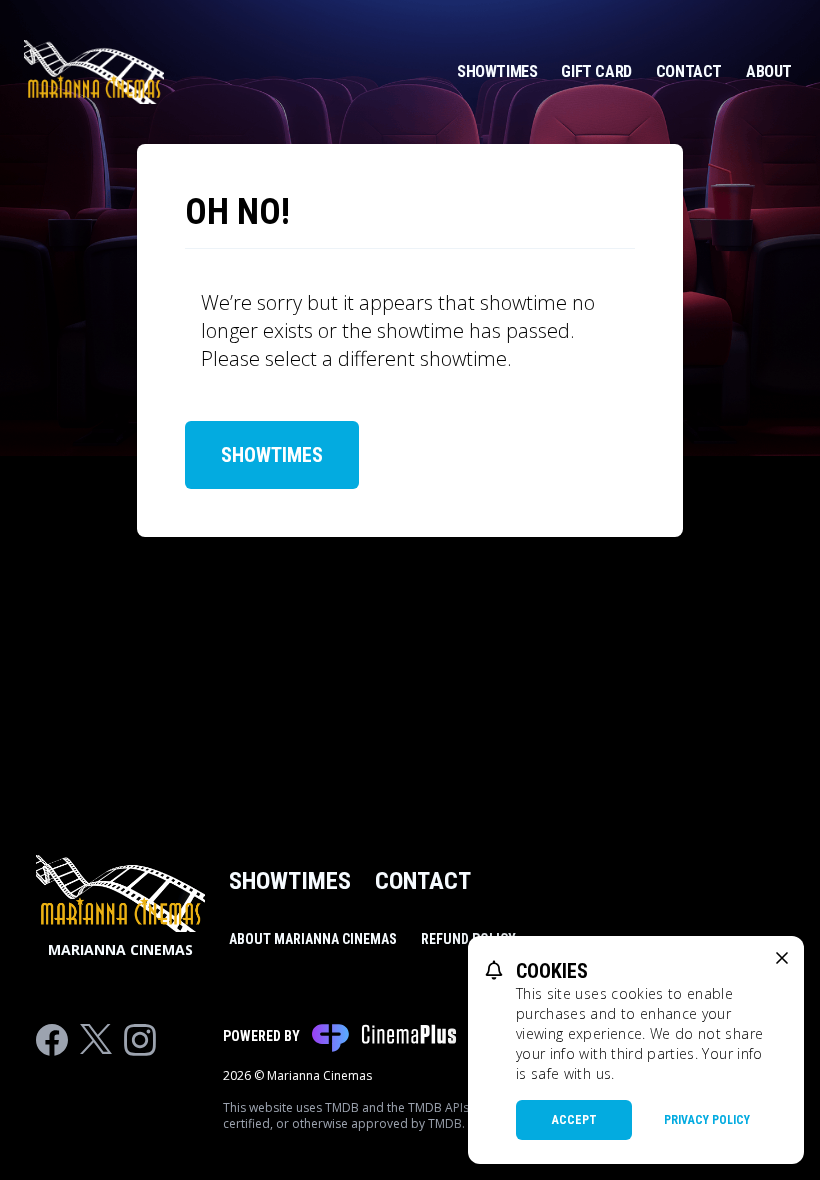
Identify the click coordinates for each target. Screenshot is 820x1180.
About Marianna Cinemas (313, 939)
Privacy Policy (707, 1120)
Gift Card (596, 71)
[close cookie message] (782, 958)
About (769, 71)
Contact (689, 71)
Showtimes (497, 71)
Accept (574, 1120)
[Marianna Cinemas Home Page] (94, 72)
